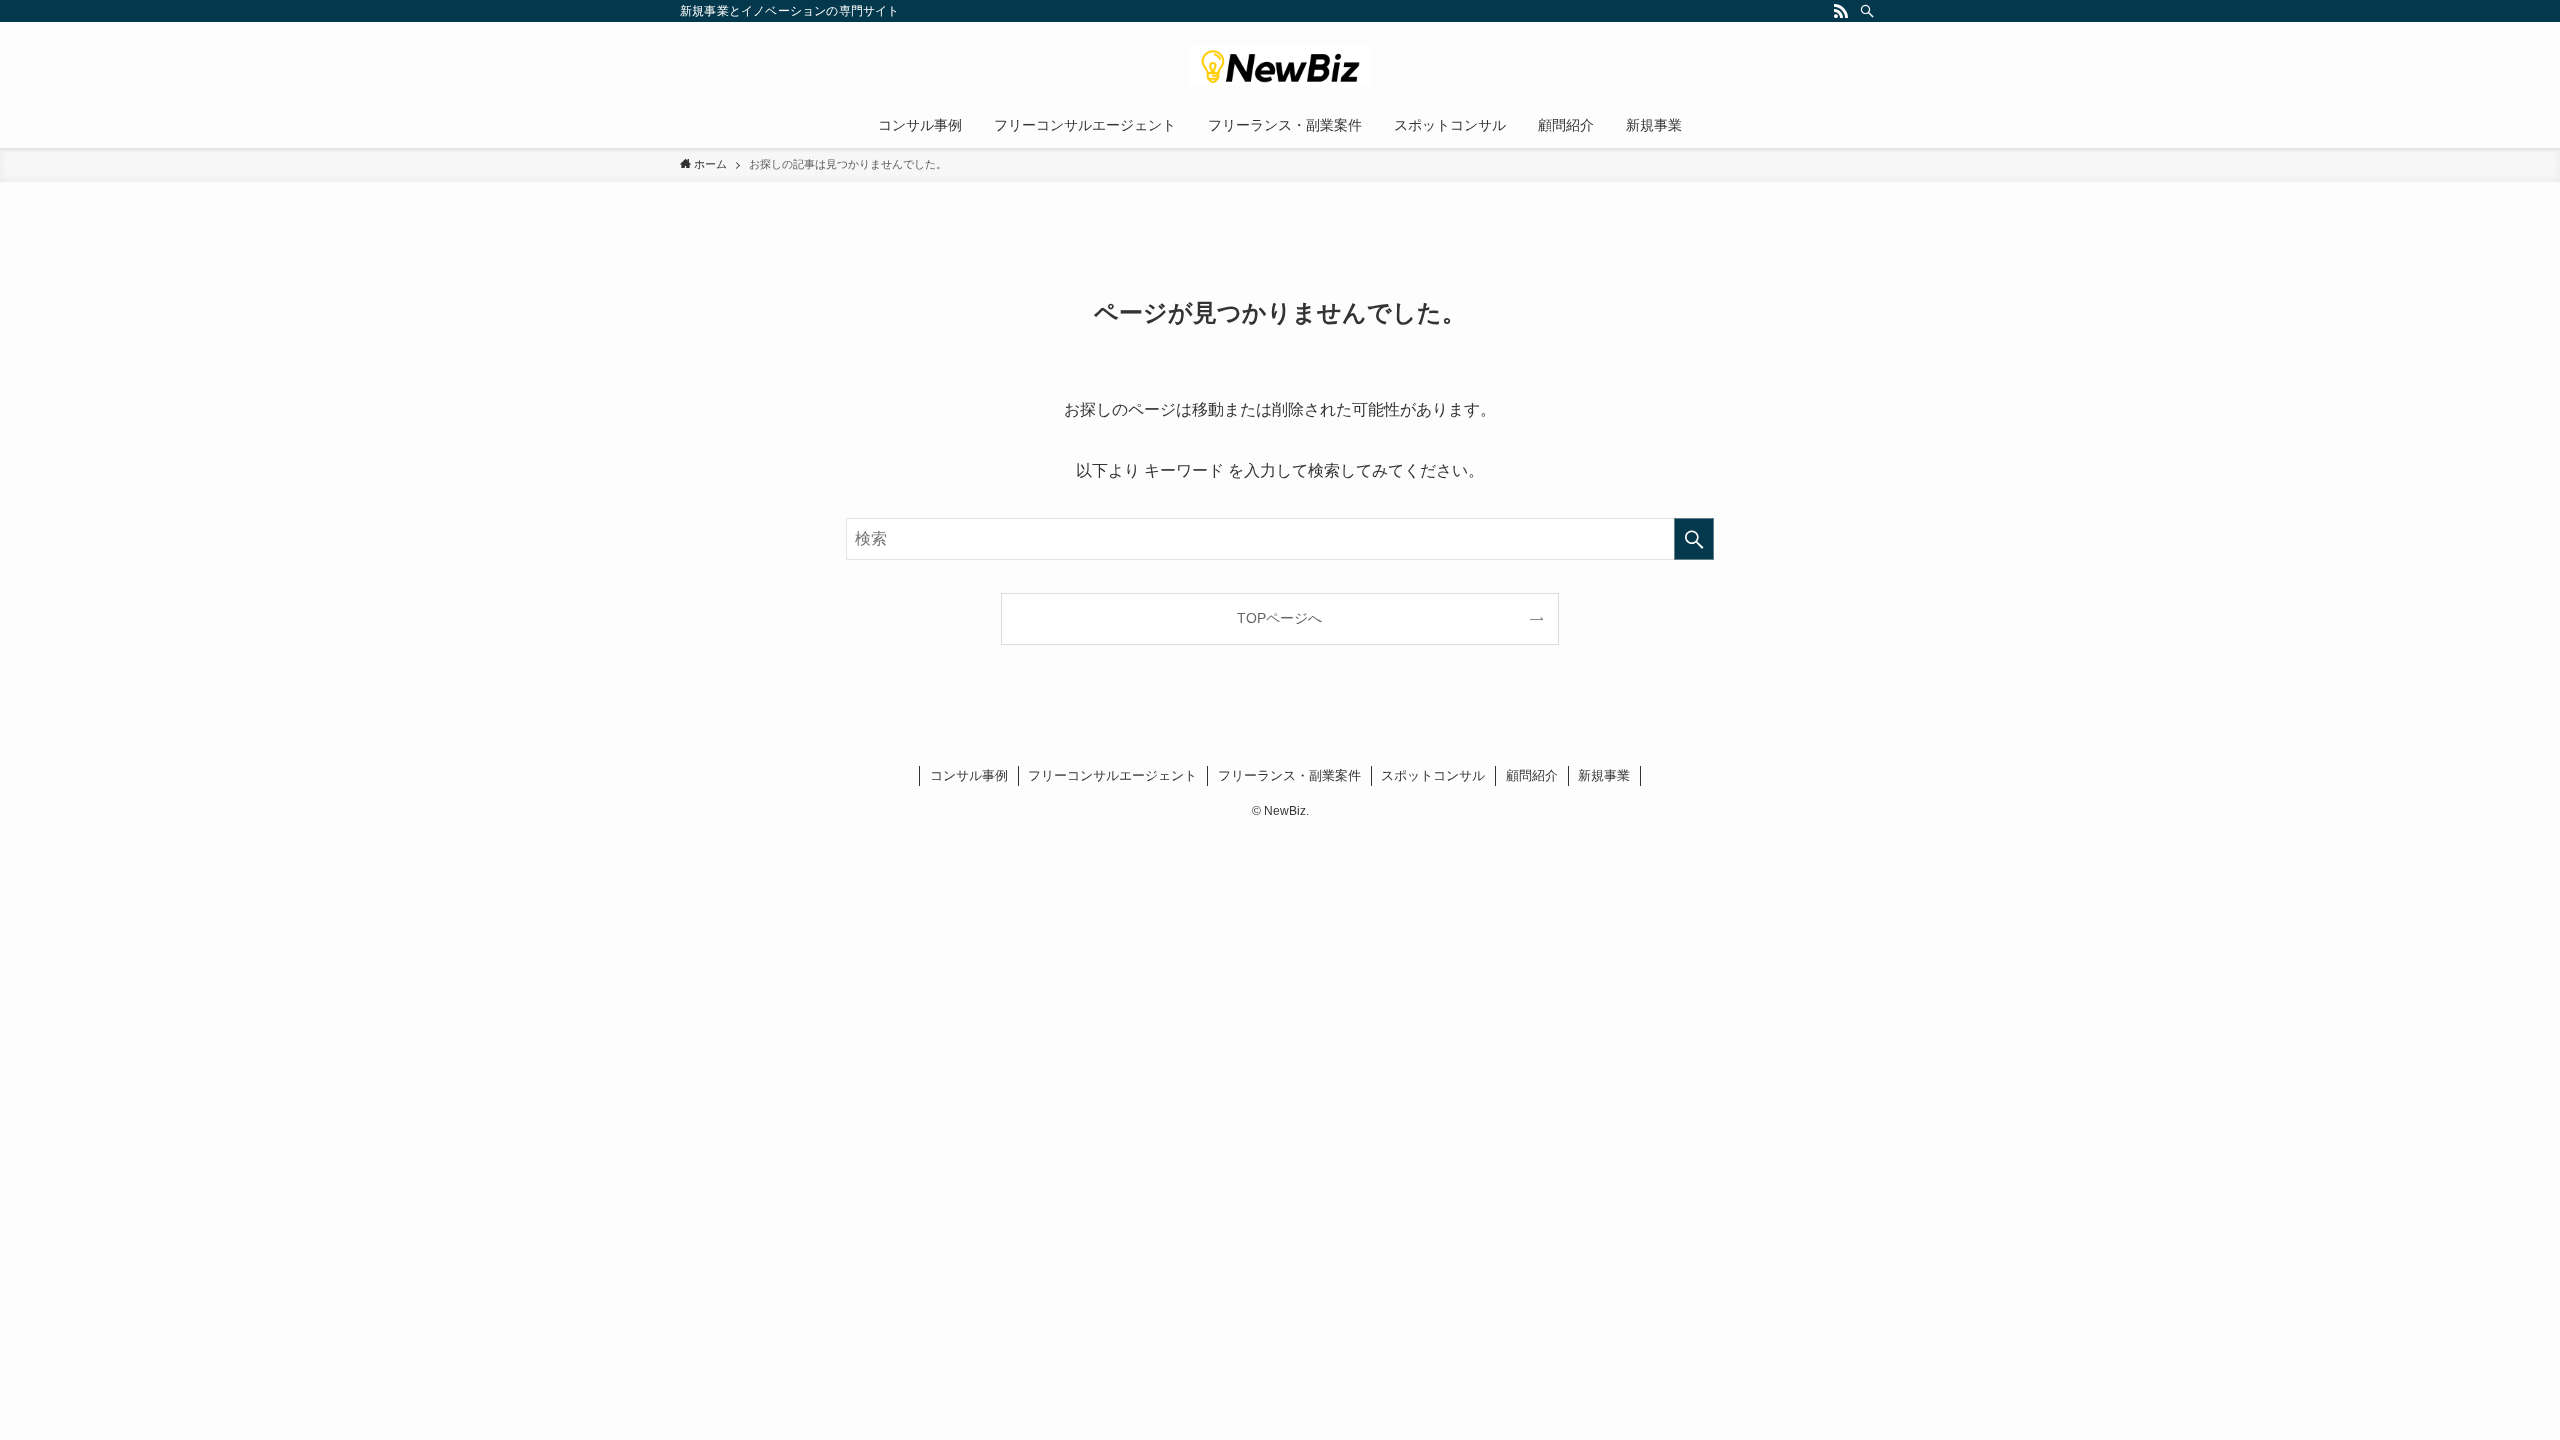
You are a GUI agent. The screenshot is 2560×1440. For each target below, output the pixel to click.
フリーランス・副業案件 (1289, 775)
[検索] (1867, 11)
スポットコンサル (1433, 775)
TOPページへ (1279, 618)
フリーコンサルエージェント (1112, 775)
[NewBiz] (1280, 66)
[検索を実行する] (1694, 539)
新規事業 (1604, 775)
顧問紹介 (1532, 775)
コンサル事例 (969, 775)
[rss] (1841, 11)
